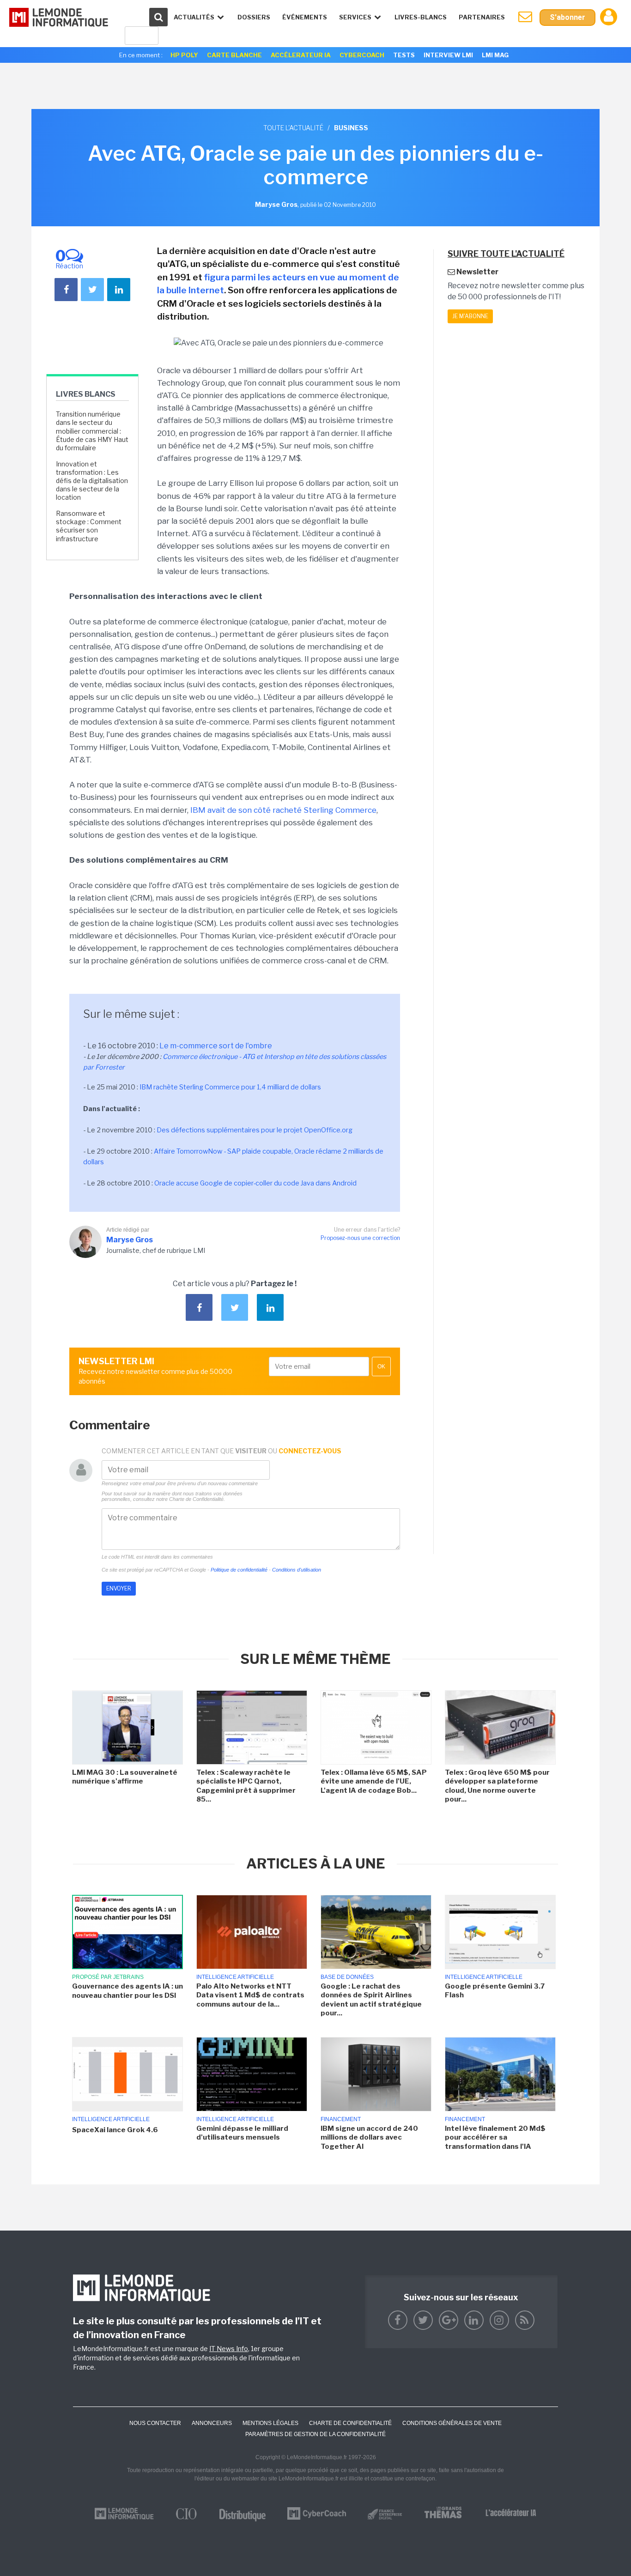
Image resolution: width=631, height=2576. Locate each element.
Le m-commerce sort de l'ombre (216, 1046)
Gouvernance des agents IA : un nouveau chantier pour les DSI (127, 1991)
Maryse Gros (130, 1240)
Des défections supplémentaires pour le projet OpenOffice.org (255, 1130)
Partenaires (482, 17)
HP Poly (184, 55)
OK (381, 1367)
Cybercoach (362, 55)
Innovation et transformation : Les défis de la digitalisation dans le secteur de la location (92, 481)
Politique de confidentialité (239, 1570)
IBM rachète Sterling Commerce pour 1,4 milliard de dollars (230, 1087)
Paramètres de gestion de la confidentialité (315, 2434)
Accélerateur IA (301, 55)
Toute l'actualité (293, 128)
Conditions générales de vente (452, 2423)
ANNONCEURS (212, 2423)
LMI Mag (495, 55)
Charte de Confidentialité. (197, 1499)
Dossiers (254, 17)
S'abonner (567, 17)
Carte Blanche (234, 55)
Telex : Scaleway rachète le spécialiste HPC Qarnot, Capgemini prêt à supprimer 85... (246, 1786)
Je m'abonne (470, 316)
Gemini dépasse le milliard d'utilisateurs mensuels (242, 2133)
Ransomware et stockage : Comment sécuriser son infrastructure (89, 526)
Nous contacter (155, 2423)
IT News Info (229, 2349)
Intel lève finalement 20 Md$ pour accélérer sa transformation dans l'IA (495, 2138)
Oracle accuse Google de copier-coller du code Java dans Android (255, 1183)
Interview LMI (448, 55)
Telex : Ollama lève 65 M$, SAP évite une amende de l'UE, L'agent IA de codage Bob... (374, 1781)
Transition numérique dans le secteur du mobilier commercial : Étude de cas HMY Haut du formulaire (92, 431)
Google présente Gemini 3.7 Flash (495, 1991)
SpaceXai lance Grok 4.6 (115, 2130)
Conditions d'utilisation (297, 1570)
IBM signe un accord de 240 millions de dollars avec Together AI (369, 2138)
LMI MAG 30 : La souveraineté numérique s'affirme (125, 1777)
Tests (404, 55)
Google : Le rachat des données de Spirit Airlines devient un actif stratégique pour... (371, 2000)
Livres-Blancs (421, 17)
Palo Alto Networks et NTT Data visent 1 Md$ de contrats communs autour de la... (250, 1995)
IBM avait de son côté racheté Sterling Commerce (283, 810)
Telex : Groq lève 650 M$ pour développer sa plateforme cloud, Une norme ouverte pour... (497, 1786)
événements (305, 17)
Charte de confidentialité (350, 2423)
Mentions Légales (270, 2423)
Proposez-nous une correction (360, 1238)
